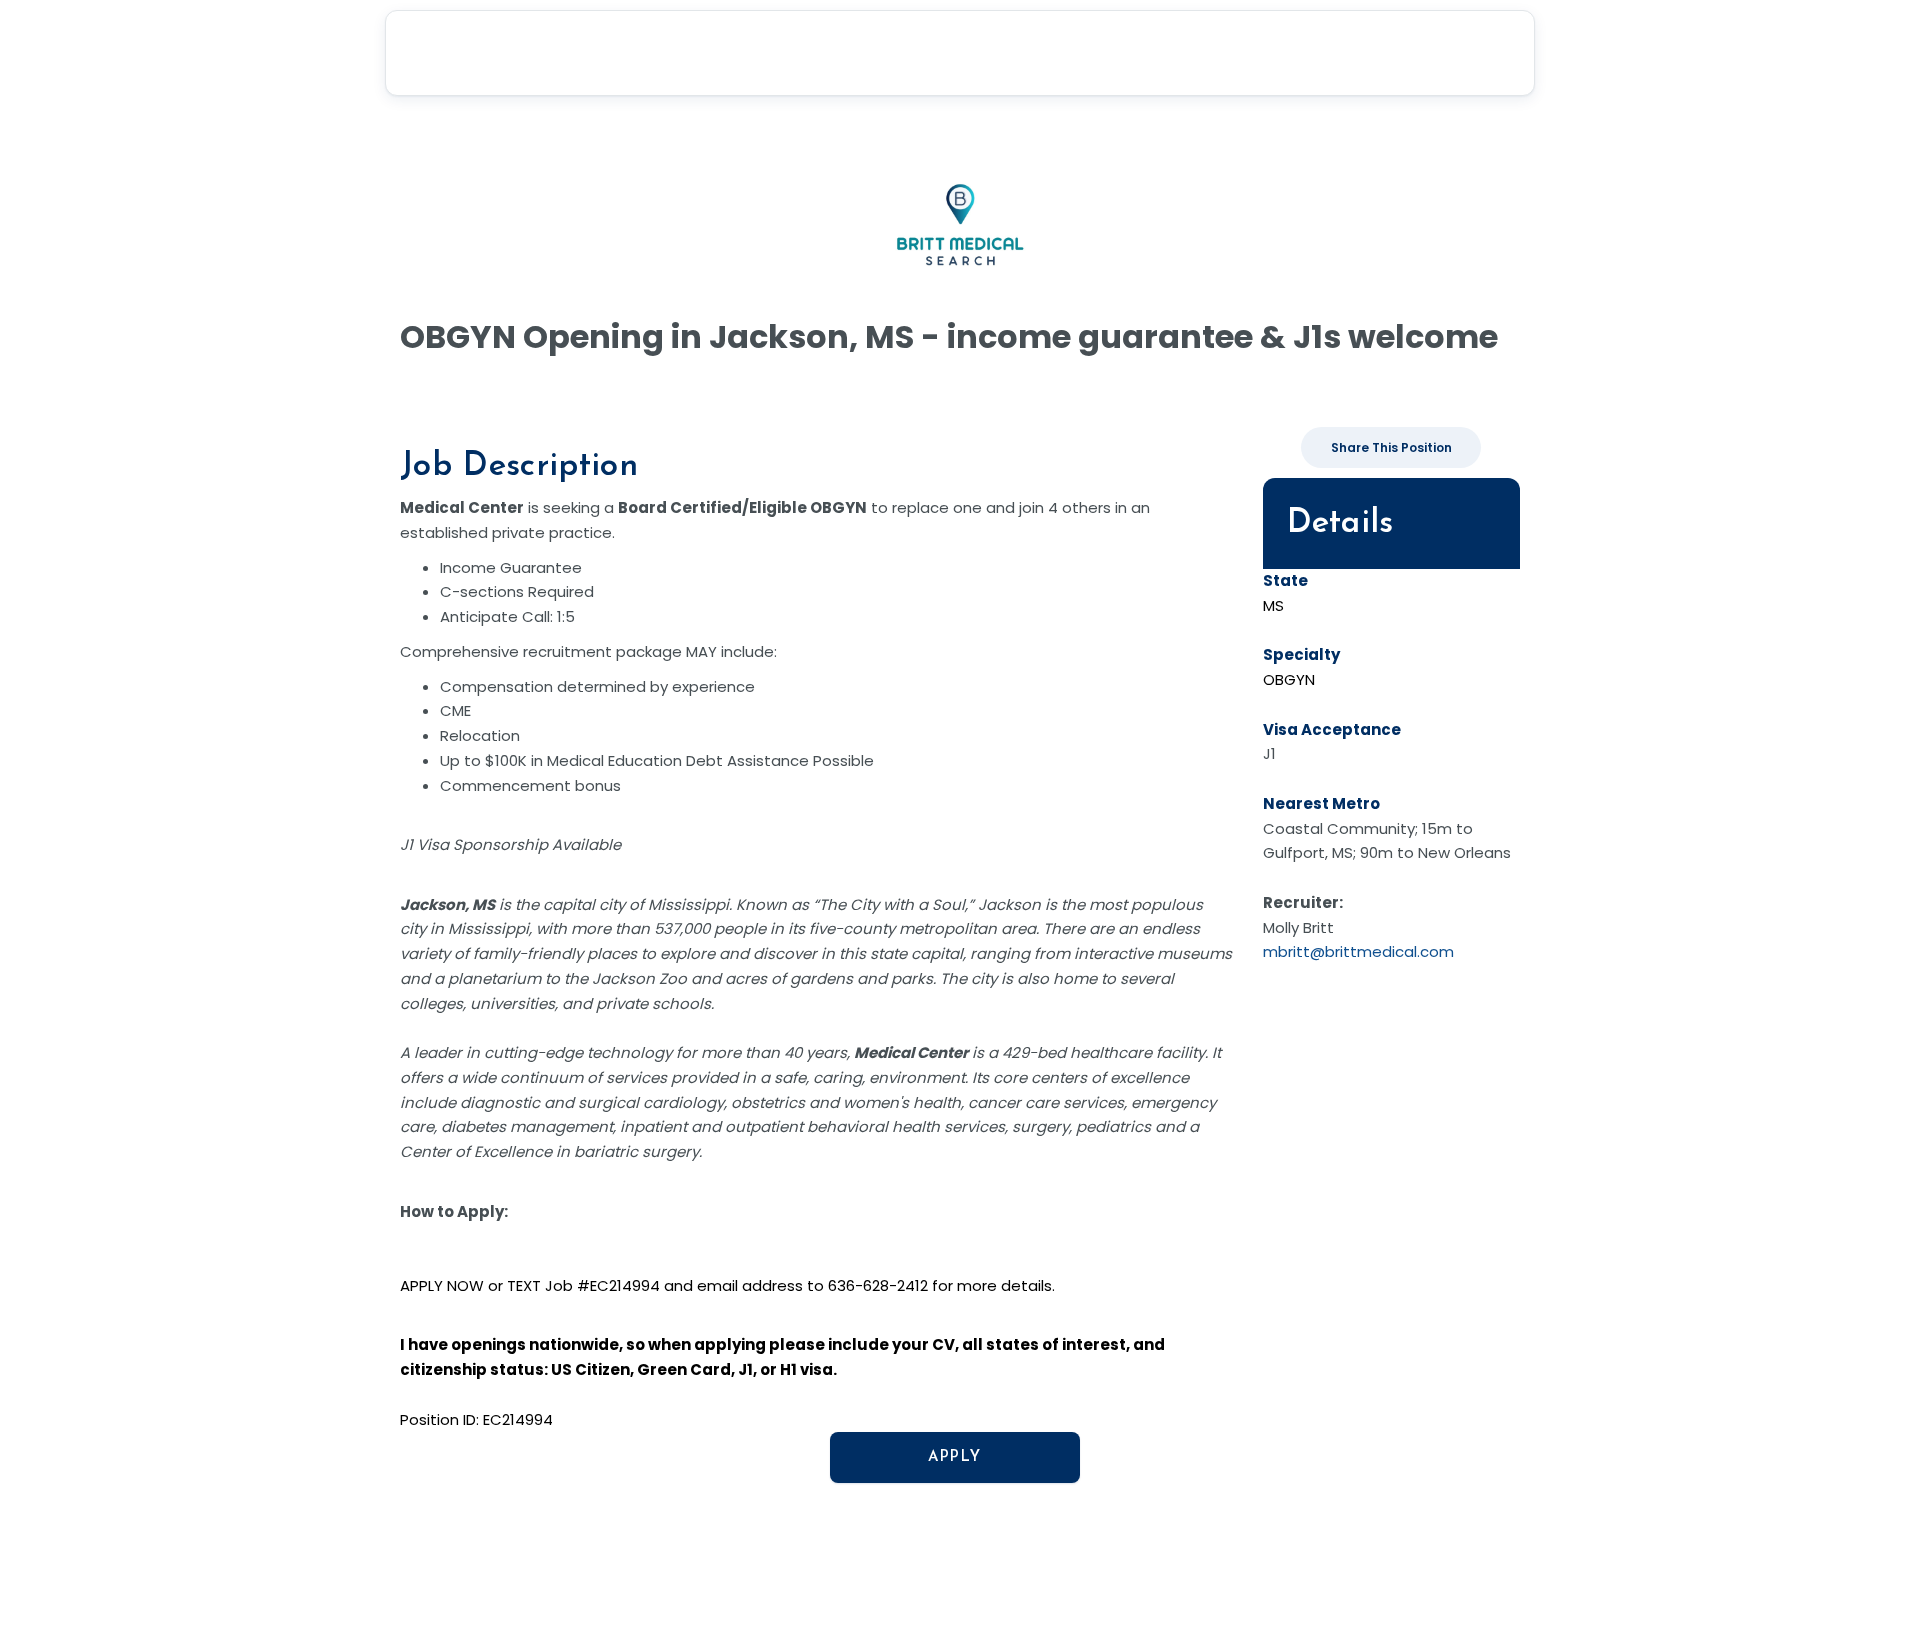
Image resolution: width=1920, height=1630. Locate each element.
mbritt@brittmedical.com (1358, 951)
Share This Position (1391, 447)
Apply (955, 1457)
